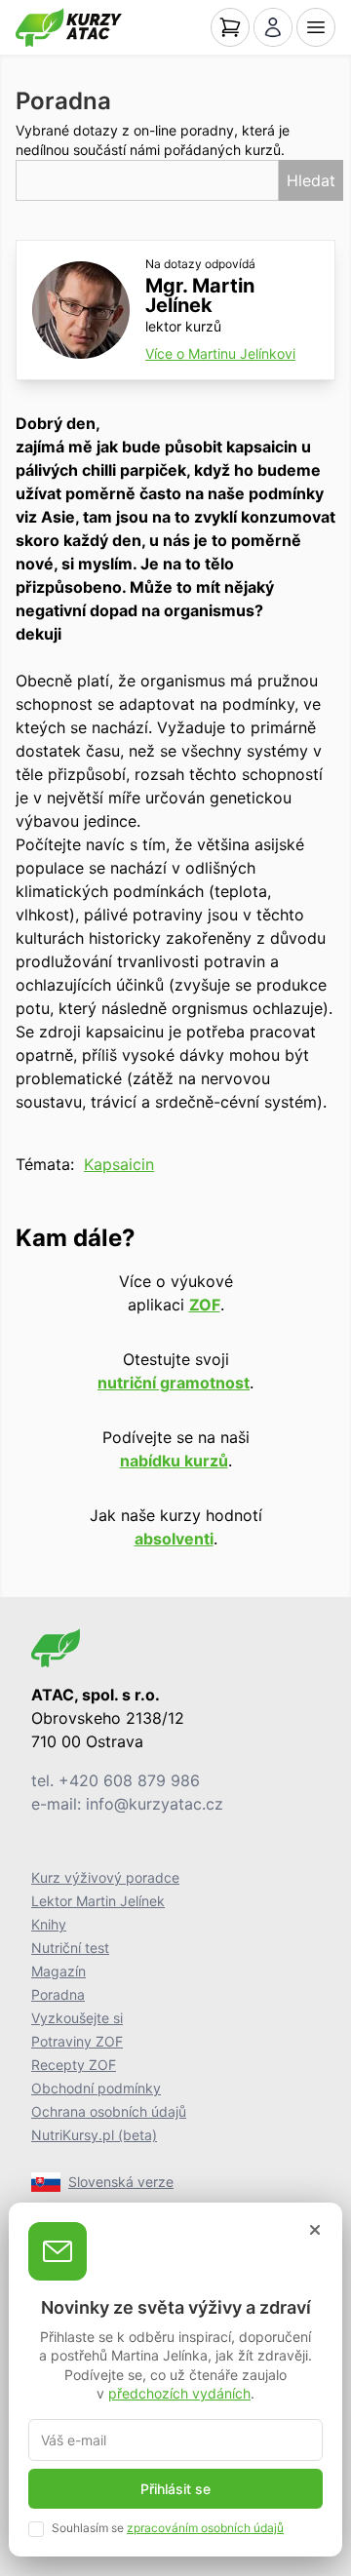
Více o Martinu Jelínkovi (220, 353)
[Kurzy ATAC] (69, 27)
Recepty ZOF (74, 2065)
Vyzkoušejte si (77, 2018)
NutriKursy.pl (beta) (94, 2135)
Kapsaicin (119, 1164)
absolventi (174, 1539)
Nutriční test (70, 1948)
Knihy (49, 1924)
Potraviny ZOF (77, 2041)
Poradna (58, 1994)
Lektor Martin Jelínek (98, 1901)
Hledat (311, 180)
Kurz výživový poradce (105, 1877)
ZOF (205, 1305)
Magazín (58, 1971)
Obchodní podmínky (96, 2088)
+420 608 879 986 (129, 1780)
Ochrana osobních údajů (109, 2111)
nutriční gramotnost (174, 1383)
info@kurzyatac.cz (155, 1804)
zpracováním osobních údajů (205, 2528)
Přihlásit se (175, 2489)
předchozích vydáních (179, 2393)
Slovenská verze (121, 2182)
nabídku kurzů (174, 1461)
